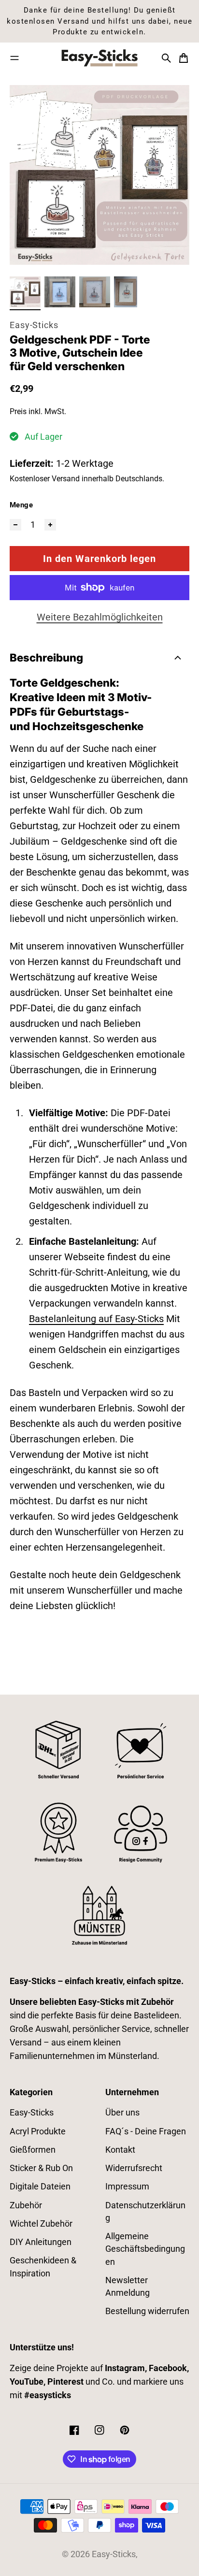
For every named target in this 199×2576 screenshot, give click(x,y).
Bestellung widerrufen (147, 2311)
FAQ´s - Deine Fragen (146, 2131)
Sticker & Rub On (41, 2168)
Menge (21, 505)
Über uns (122, 2113)
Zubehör (26, 2205)
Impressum (127, 2187)
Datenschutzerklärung (145, 2212)
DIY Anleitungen (41, 2242)
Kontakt (120, 2150)
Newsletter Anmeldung (128, 2287)
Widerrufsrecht (134, 2168)
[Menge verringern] (15, 525)
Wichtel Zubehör (41, 2224)
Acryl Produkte (38, 2131)
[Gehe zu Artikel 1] (25, 292)
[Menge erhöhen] (50, 525)
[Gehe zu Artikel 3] (95, 292)
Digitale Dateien (40, 2187)
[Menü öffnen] (14, 58)
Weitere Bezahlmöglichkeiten (100, 617)
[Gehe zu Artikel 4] (126, 292)
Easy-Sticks (34, 325)
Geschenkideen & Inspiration (43, 2267)
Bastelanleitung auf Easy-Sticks (96, 1319)
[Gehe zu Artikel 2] (60, 292)
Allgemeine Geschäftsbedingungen (145, 2249)
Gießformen (33, 2150)
